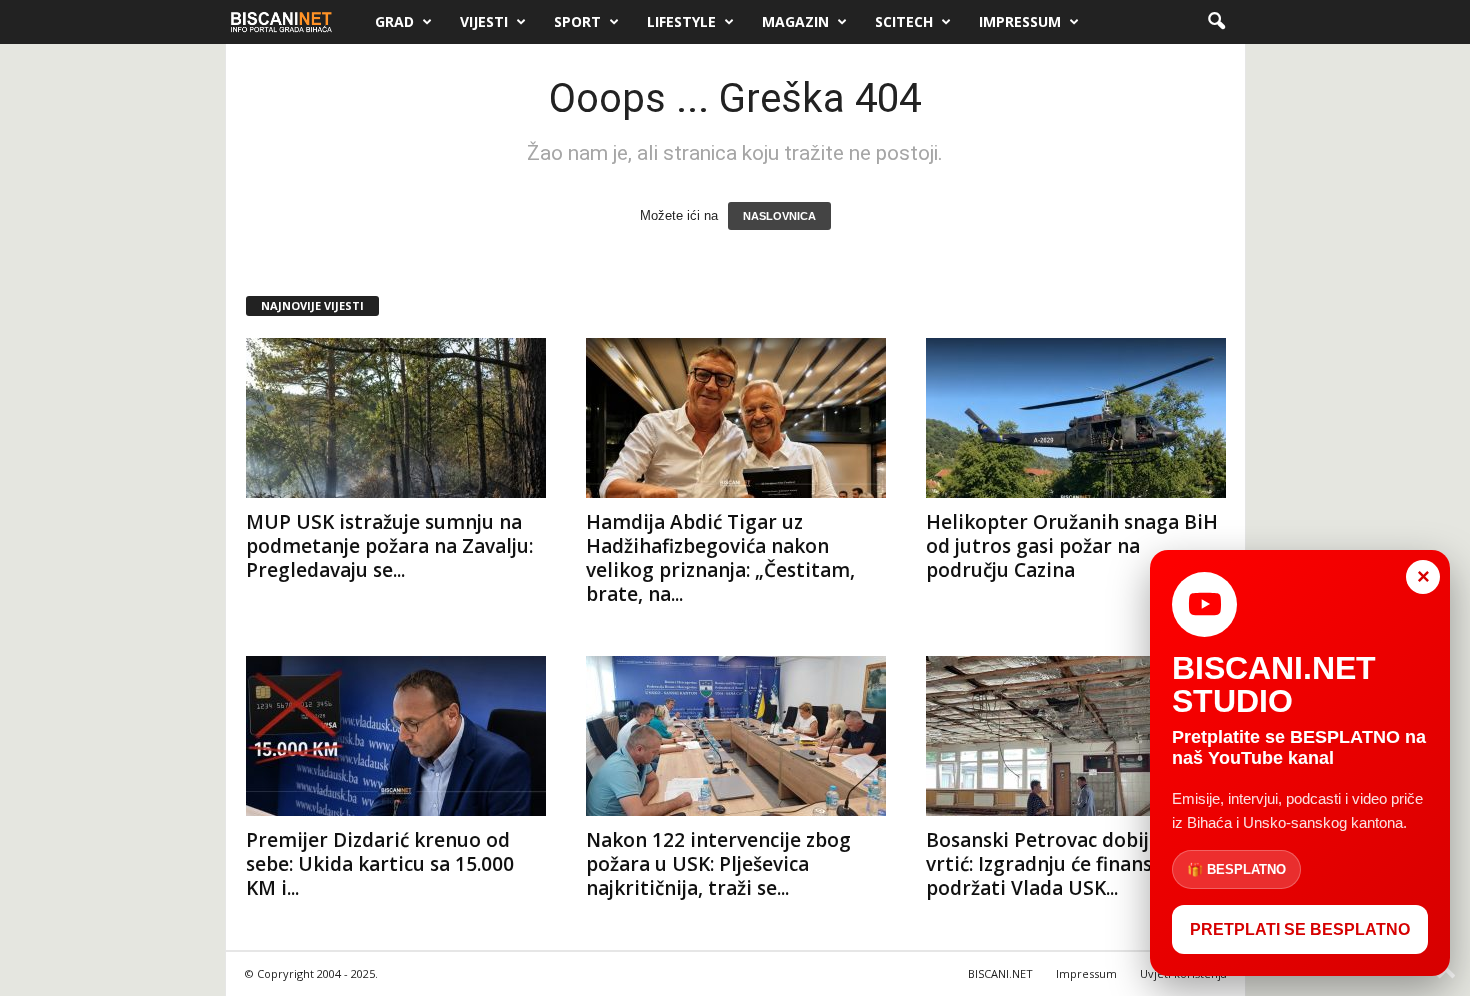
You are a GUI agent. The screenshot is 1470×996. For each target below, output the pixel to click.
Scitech (904, 21)
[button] (1216, 22)
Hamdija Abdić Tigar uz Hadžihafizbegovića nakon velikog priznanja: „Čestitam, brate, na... (720, 558)
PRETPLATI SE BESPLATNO (1300, 929)
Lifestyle (681, 21)
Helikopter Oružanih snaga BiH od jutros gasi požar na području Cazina (1072, 546)
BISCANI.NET (1000, 973)
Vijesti (484, 21)
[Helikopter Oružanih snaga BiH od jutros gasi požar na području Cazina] (1076, 418)
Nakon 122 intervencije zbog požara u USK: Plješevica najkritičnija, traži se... (718, 864)
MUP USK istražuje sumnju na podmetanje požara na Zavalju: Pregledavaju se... (389, 546)
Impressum (1020, 21)
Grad (394, 21)
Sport (577, 21)
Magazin (795, 21)
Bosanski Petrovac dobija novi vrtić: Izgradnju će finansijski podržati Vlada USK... (1065, 864)
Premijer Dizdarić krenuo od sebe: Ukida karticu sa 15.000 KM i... (380, 864)
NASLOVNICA (779, 216)
